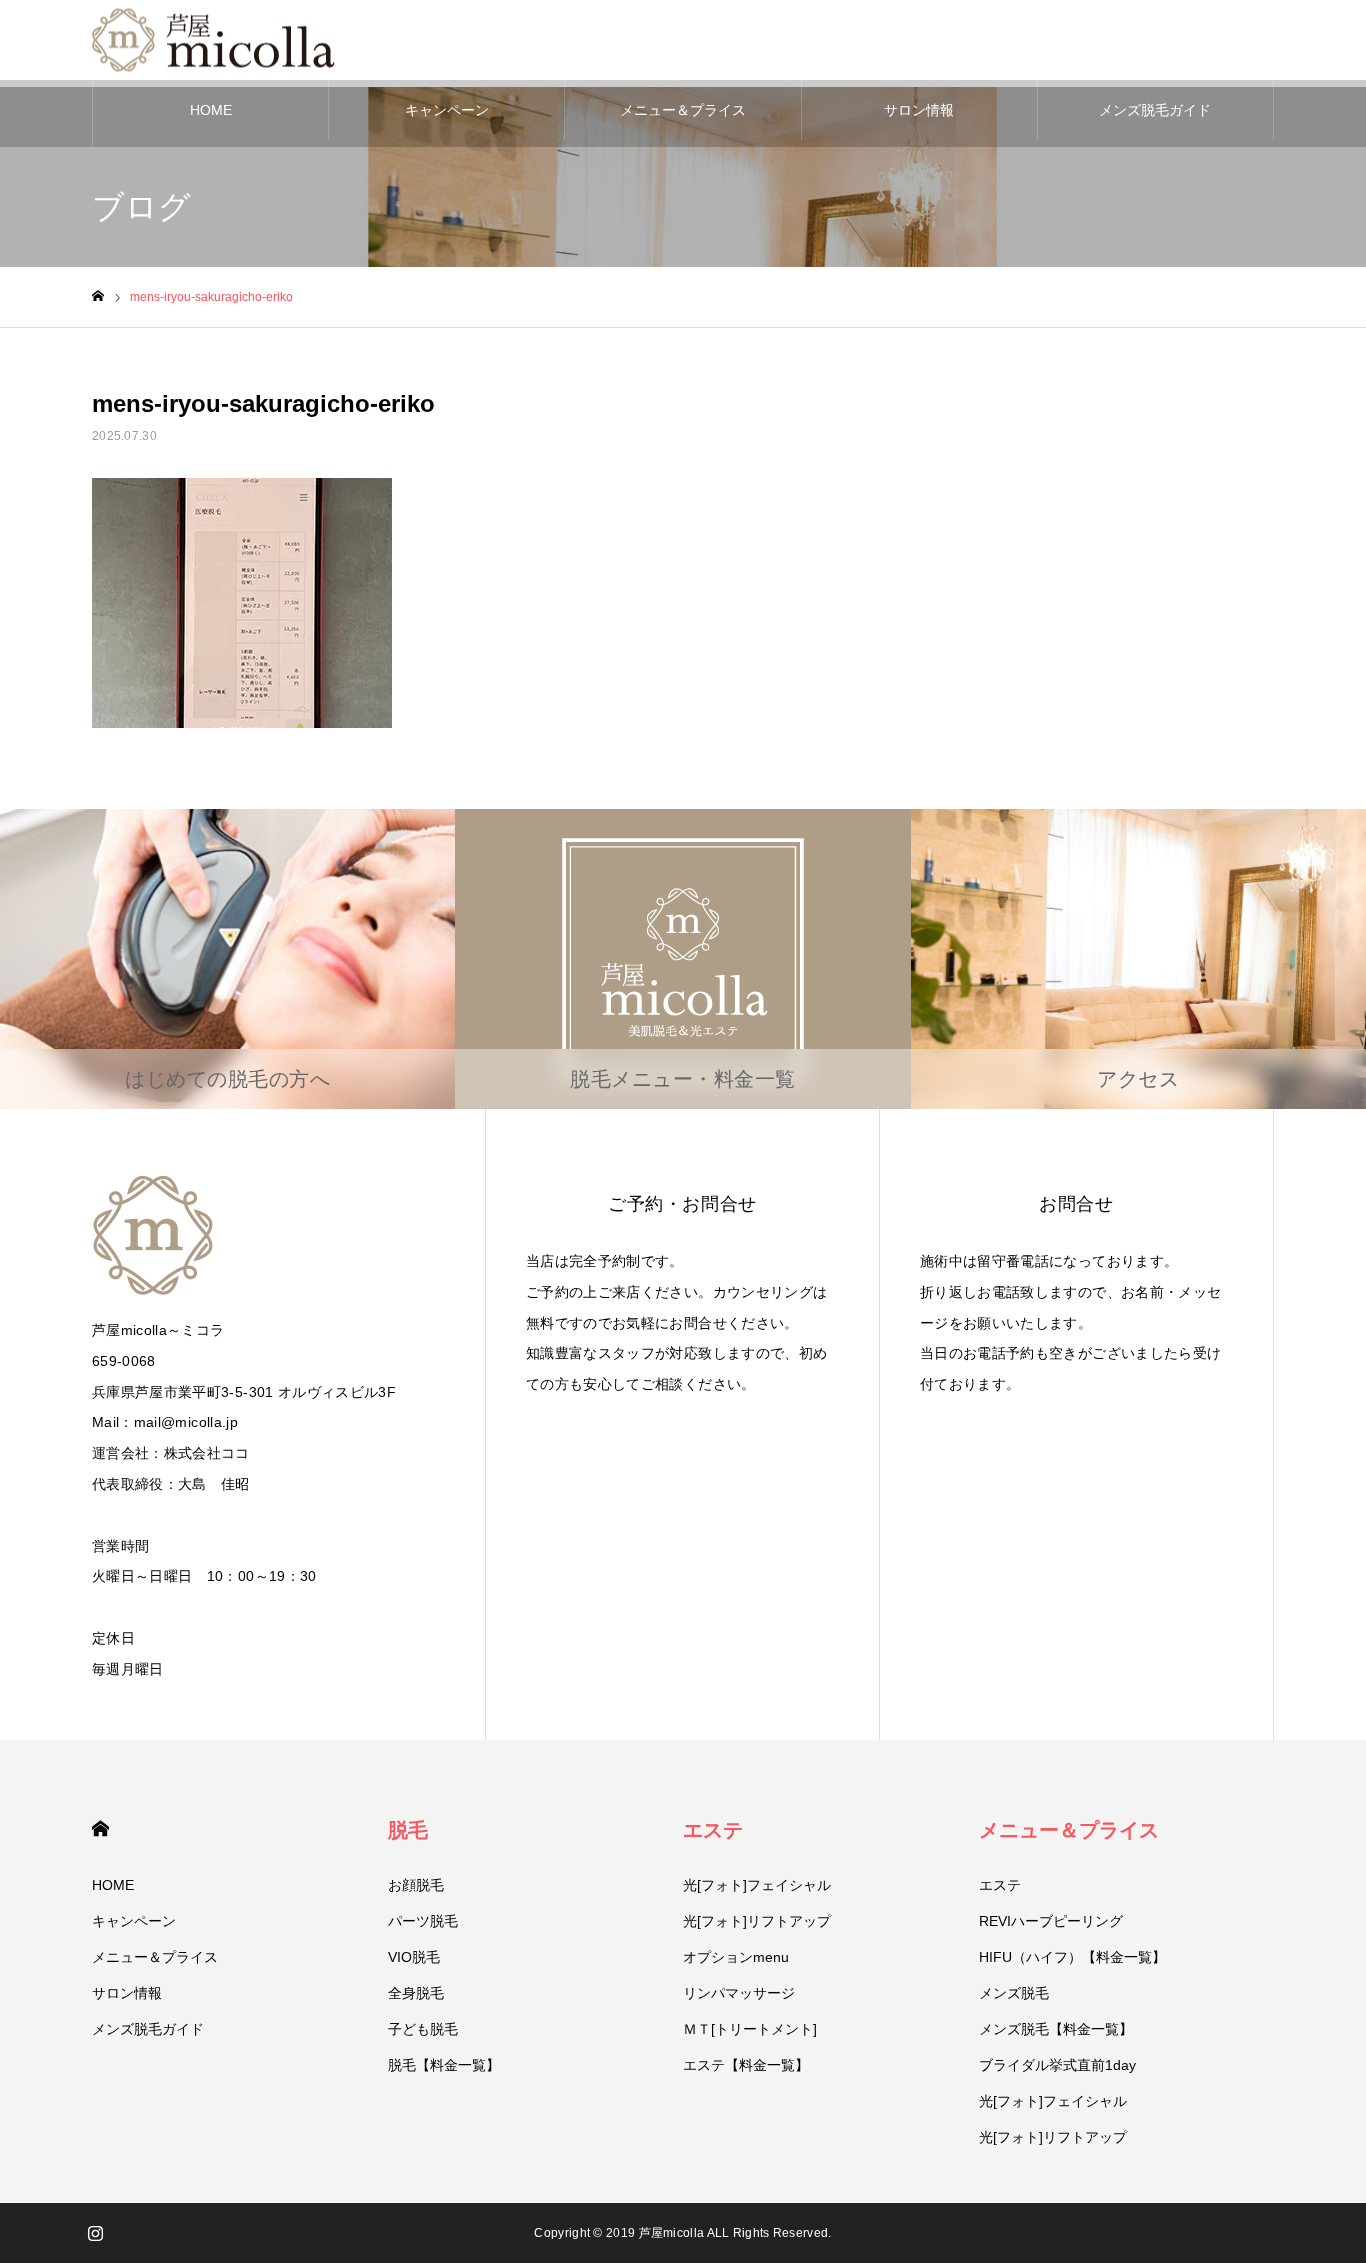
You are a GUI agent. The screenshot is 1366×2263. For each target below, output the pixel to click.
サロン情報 (919, 110)
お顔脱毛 (416, 1885)
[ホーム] (98, 296)
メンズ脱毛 (1014, 1993)
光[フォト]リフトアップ (757, 1921)
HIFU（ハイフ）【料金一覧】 (1072, 1957)
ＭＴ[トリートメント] (750, 2029)
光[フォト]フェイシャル (757, 1885)
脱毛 (408, 1830)
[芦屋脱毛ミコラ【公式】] (217, 40)
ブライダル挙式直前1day (1057, 2065)
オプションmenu (736, 1957)
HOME (211, 110)
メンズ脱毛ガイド (1155, 110)
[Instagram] (95, 2233)
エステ (713, 1830)
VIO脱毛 (414, 1957)
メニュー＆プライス (683, 110)
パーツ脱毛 (423, 1921)
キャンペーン (447, 110)
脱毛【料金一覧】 (444, 2065)
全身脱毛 (416, 1993)
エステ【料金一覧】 (746, 2065)
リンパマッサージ (739, 1993)
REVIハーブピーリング (1051, 1921)
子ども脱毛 (423, 2029)
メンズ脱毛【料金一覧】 (1056, 2029)
